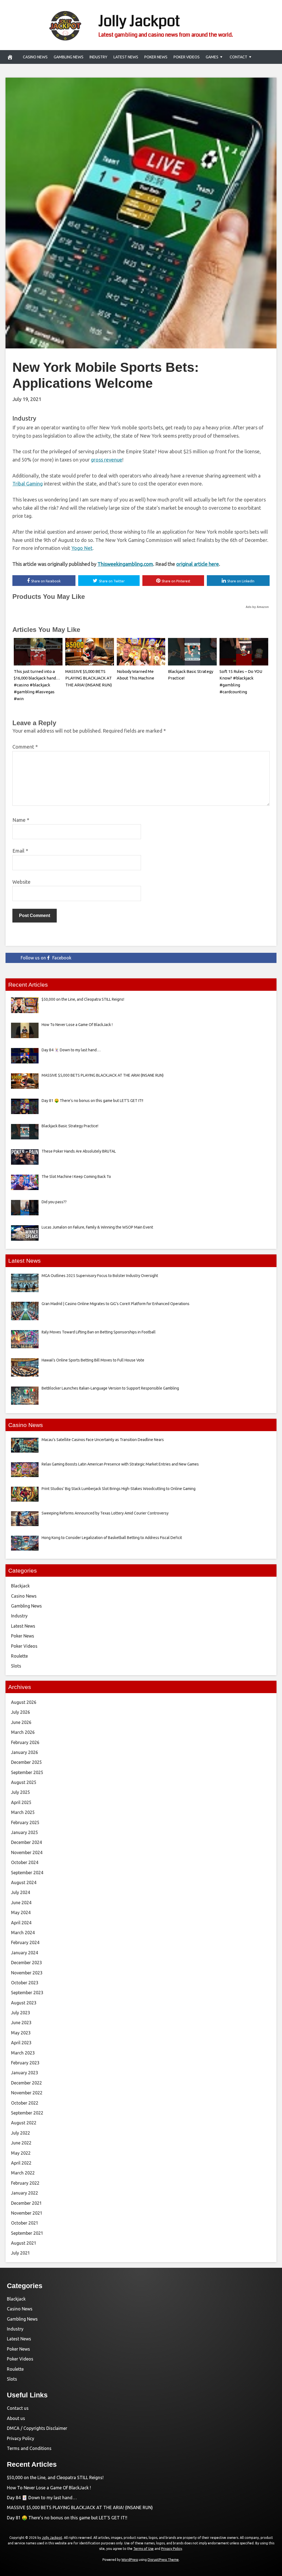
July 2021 (21, 2253)
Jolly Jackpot (139, 21)
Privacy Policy (21, 2438)
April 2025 (21, 1802)
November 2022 (27, 2093)
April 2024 (21, 1923)
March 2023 (23, 2053)
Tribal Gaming (28, 484)
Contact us (18, 2408)
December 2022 (26, 2083)
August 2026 (24, 1702)
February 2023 (25, 2063)
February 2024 (25, 1942)
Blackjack (20, 1586)
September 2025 (27, 1772)
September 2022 (27, 2113)
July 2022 (21, 2133)
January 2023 (25, 2073)
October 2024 (25, 1862)
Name (21, 820)
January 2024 (25, 1953)
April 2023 (21, 2043)
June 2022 (21, 2143)
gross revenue (107, 460)
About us (16, 2418)
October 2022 (25, 2103)
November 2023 (27, 1973)
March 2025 (23, 1812)
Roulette (19, 1656)
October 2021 (25, 2223)
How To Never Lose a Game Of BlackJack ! (49, 2488)
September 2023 (27, 1993)
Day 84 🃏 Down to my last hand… (42, 2498)
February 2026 (25, 1742)
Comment (25, 747)
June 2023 (21, 2023)
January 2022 (25, 2193)
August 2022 (24, 2123)
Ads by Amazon (257, 607)
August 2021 (24, 2243)
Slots (16, 1666)
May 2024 (21, 1912)
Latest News (126, 57)
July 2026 (21, 1712)
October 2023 (25, 1983)
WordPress (130, 2560)
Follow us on (46, 958)
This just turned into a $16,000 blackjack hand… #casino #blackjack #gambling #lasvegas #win (37, 685)
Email (20, 851)
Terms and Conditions (29, 2448)
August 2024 (24, 1882)
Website (21, 882)
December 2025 (26, 1762)
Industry (98, 57)
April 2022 (21, 2163)
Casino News (35, 57)
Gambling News (69, 57)
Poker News (156, 57)
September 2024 (27, 1873)
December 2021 (26, 2203)
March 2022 (23, 2173)
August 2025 (24, 1782)
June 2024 (21, 1903)
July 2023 (21, 2013)
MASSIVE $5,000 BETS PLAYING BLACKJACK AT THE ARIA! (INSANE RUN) (89, 678)
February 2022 (25, 2183)
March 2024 (23, 1933)
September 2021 (27, 2233)
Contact (238, 57)
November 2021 (27, 2213)
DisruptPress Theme (163, 2560)
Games (212, 57)
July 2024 (21, 1892)
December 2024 (26, 1842)
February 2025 (25, 1822)
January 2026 (25, 1752)
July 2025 (21, 1792)
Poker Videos (187, 57)
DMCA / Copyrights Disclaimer (37, 2428)
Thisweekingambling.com (125, 564)
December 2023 (26, 1963)
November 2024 (27, 1852)
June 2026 (21, 1722)
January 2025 (25, 1832)
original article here (198, 564)
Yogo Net (82, 548)
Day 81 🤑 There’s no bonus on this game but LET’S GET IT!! (67, 2518)
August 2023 (24, 2003)
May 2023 (21, 2033)
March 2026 (23, 1732)
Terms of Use (143, 2549)
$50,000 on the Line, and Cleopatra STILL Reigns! (55, 2477)
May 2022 (21, 2153)
